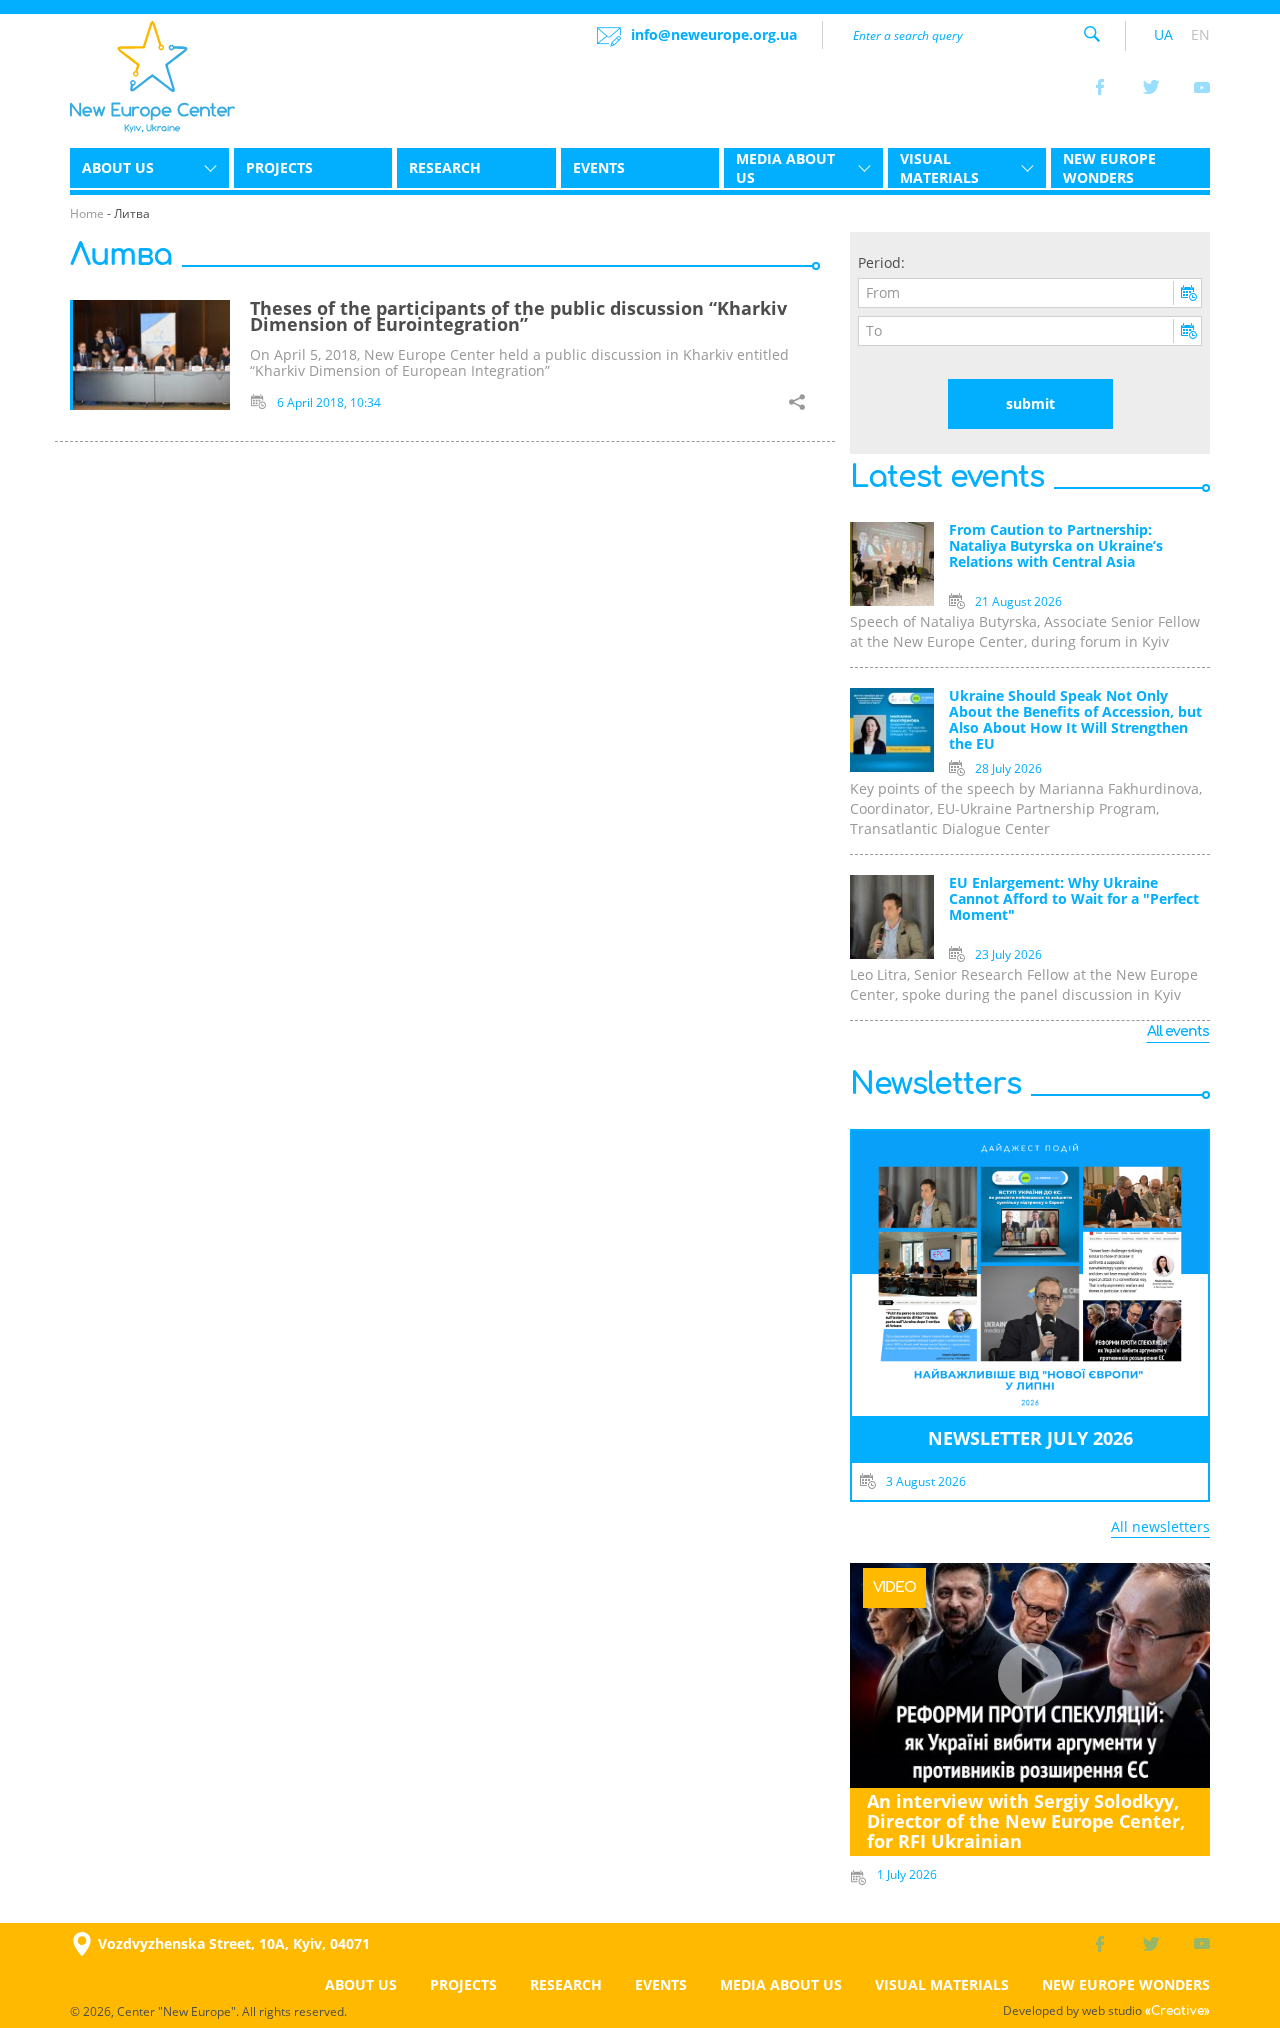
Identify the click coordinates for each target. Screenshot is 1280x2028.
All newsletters (1160, 1526)
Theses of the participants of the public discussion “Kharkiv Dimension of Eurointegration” (518, 316)
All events (1178, 1031)
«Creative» (1177, 2011)
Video (894, 1587)
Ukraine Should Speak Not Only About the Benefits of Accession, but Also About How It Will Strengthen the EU (1075, 720)
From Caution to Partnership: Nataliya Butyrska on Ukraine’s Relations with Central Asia (1056, 546)
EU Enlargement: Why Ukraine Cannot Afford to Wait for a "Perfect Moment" (1074, 899)
